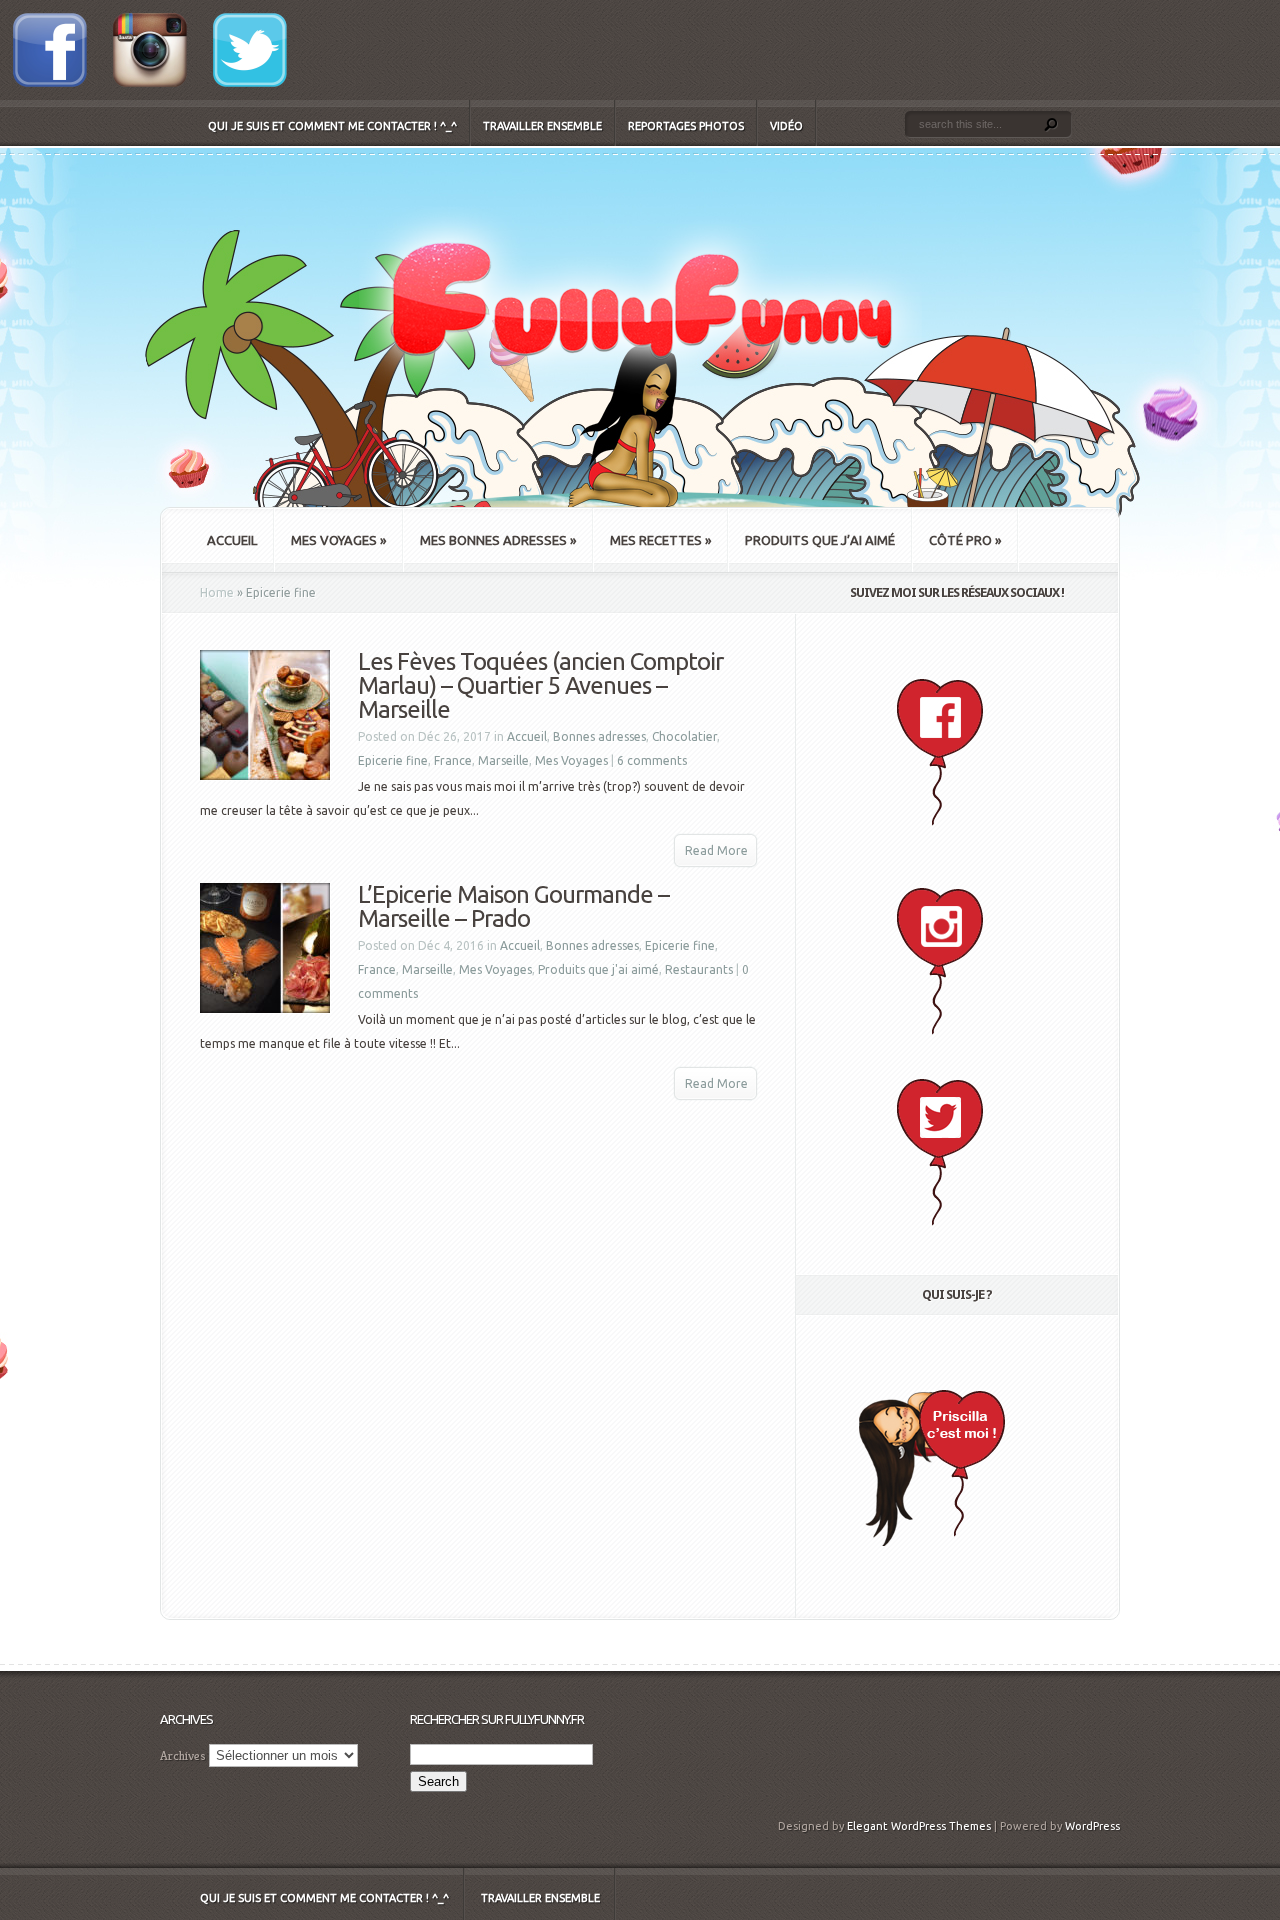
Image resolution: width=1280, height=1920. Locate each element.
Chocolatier (684, 736)
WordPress (1092, 1826)
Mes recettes (660, 540)
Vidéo (786, 126)
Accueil (232, 540)
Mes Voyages (338, 540)
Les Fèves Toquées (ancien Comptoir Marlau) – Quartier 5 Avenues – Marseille (540, 685)
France (453, 760)
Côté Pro (965, 540)
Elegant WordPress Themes (919, 1826)
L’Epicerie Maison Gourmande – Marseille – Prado (513, 906)
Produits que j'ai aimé (598, 969)
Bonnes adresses (599, 736)
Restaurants (699, 969)
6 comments (652, 760)
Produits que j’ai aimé (820, 540)
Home (217, 592)
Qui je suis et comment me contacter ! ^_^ (332, 126)
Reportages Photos (686, 126)
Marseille (503, 760)
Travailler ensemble (542, 126)
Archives (183, 1755)
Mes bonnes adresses (498, 540)
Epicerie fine (393, 760)
